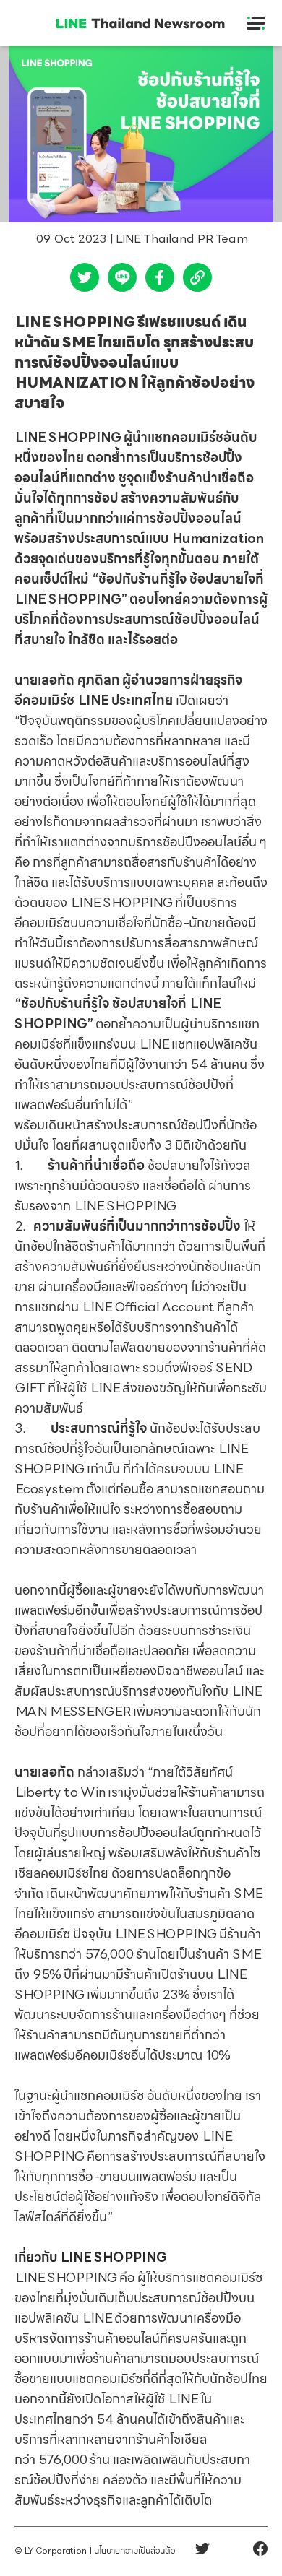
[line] (122, 281)
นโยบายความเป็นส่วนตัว (134, 2551)
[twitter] (85, 281)
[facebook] (160, 281)
